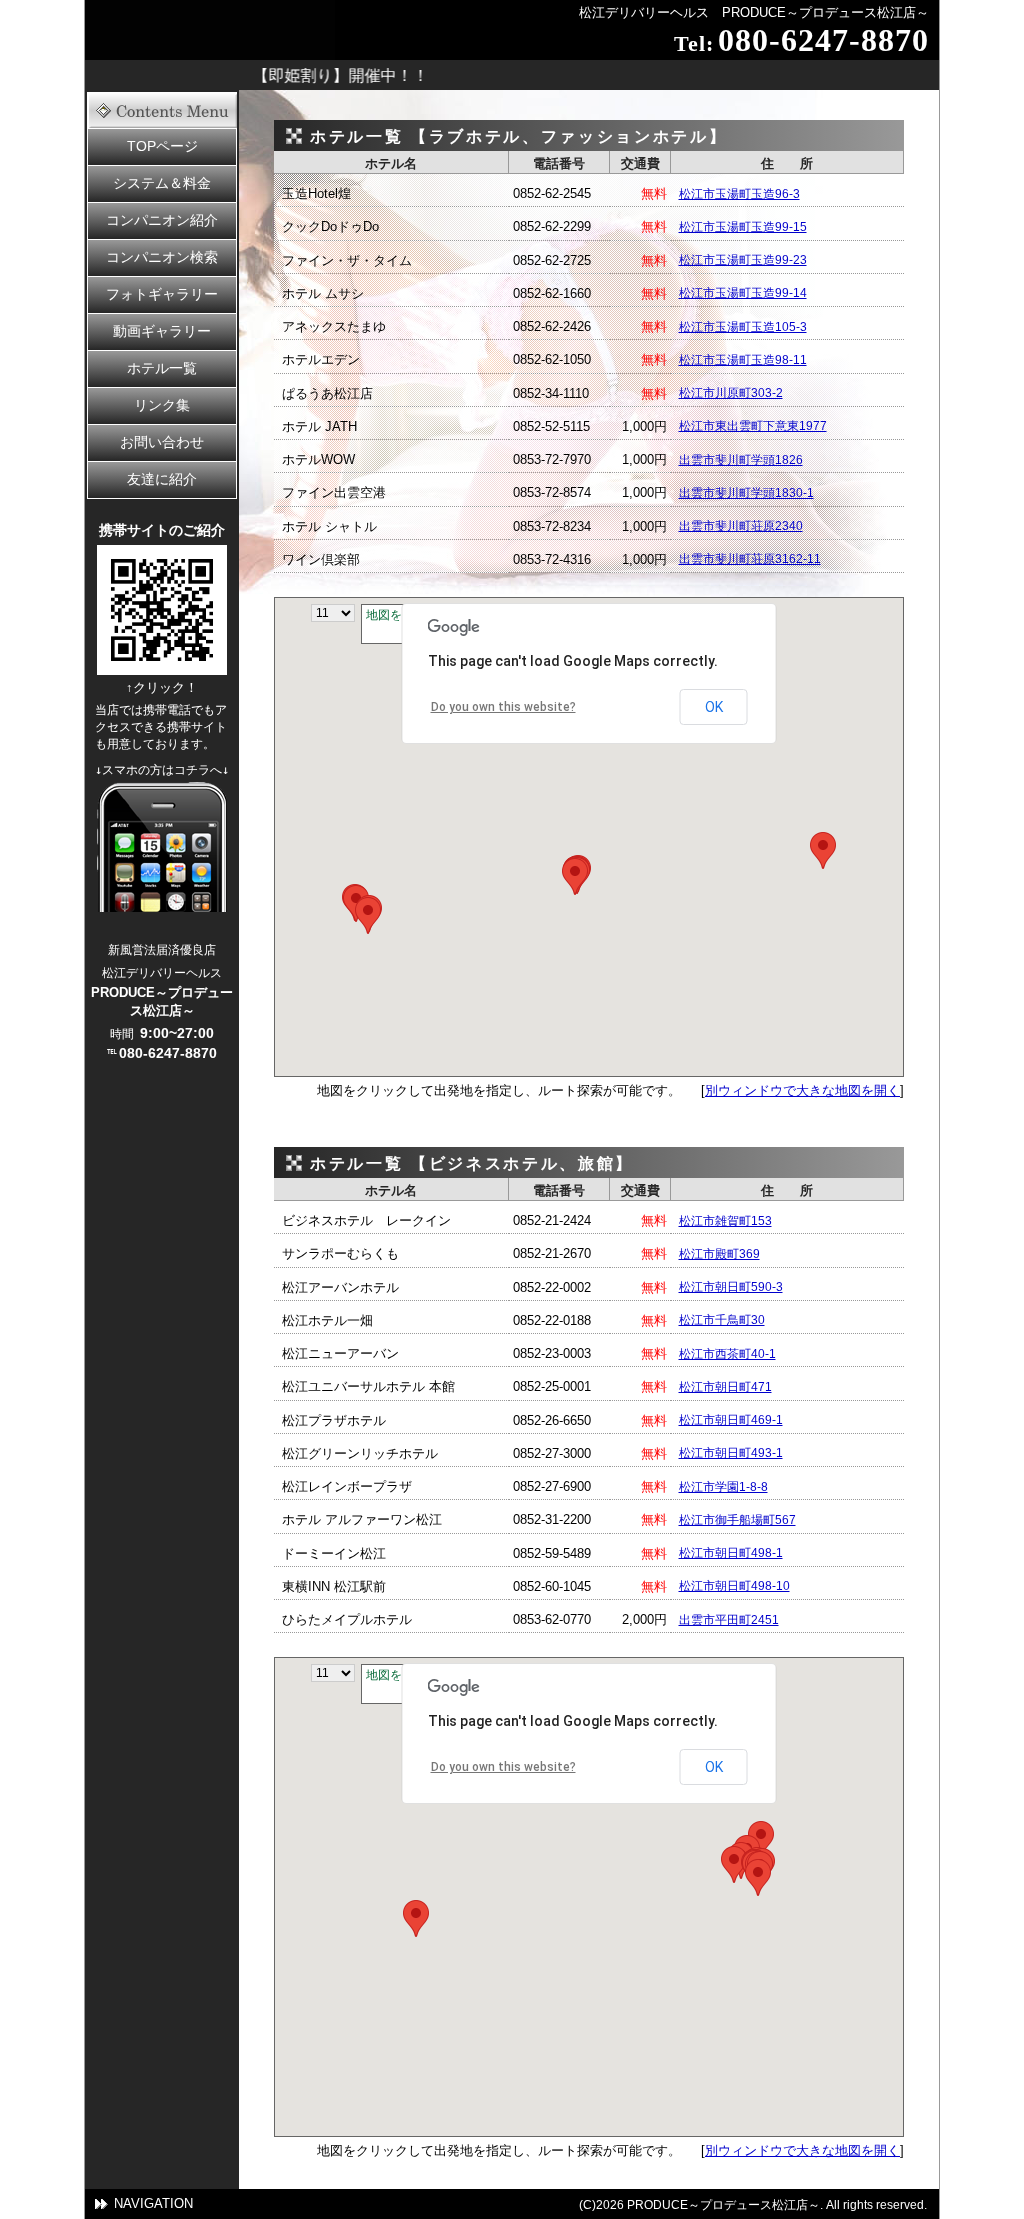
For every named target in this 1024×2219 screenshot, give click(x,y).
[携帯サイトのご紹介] (162, 669)
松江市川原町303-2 (731, 393)
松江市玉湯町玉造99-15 (743, 227)
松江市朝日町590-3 (731, 1287)
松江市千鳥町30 (722, 1320)
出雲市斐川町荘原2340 (741, 526)
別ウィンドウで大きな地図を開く (802, 1090)
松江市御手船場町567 (737, 1520)
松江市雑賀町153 (725, 1221)
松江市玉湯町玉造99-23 (743, 260)
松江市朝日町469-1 (731, 1420)
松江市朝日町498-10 (734, 1586)
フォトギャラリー (162, 294)
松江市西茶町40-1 (727, 1354)
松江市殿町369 (719, 1254)
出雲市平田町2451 (729, 1620)
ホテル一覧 (162, 368)
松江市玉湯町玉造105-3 (743, 327)
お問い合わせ (162, 442)
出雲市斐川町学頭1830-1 (746, 493)
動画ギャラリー (162, 331)
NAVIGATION (153, 2203)
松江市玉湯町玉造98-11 (743, 360)
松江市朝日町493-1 (731, 1453)
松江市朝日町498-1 (731, 1553)
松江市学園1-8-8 (723, 1487)
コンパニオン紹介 (162, 220)
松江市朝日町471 (725, 1387)
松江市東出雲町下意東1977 (753, 426)
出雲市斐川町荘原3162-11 (750, 559)
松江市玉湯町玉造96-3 (739, 194)
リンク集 (162, 405)
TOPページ (162, 146)
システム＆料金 (162, 183)
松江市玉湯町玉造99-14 (743, 293)
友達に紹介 (162, 479)
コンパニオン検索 (162, 257)
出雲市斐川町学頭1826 (741, 460)
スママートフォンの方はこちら (162, 847)
